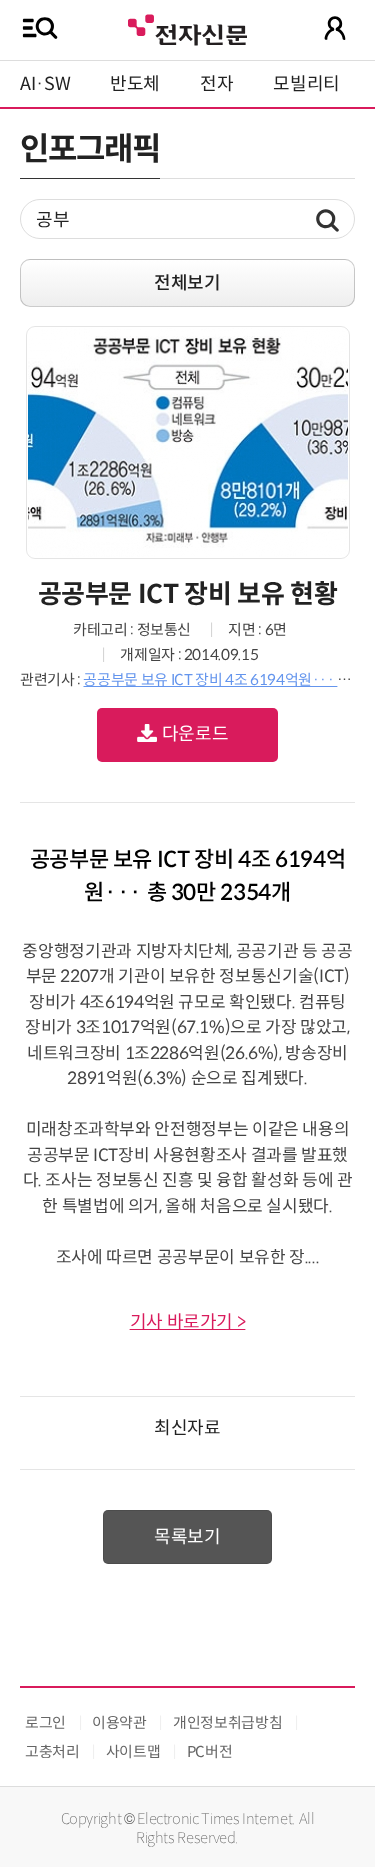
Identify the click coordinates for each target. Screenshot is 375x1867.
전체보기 (187, 283)
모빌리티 (306, 84)
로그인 (45, 1722)
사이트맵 (133, 1751)
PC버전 (210, 1751)
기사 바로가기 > (188, 1322)
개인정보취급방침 (227, 1722)
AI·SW (45, 84)
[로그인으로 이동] (335, 28)
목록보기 (187, 1537)
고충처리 (52, 1751)
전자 (216, 84)
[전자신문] (187, 27)
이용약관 (119, 1722)
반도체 (135, 84)
